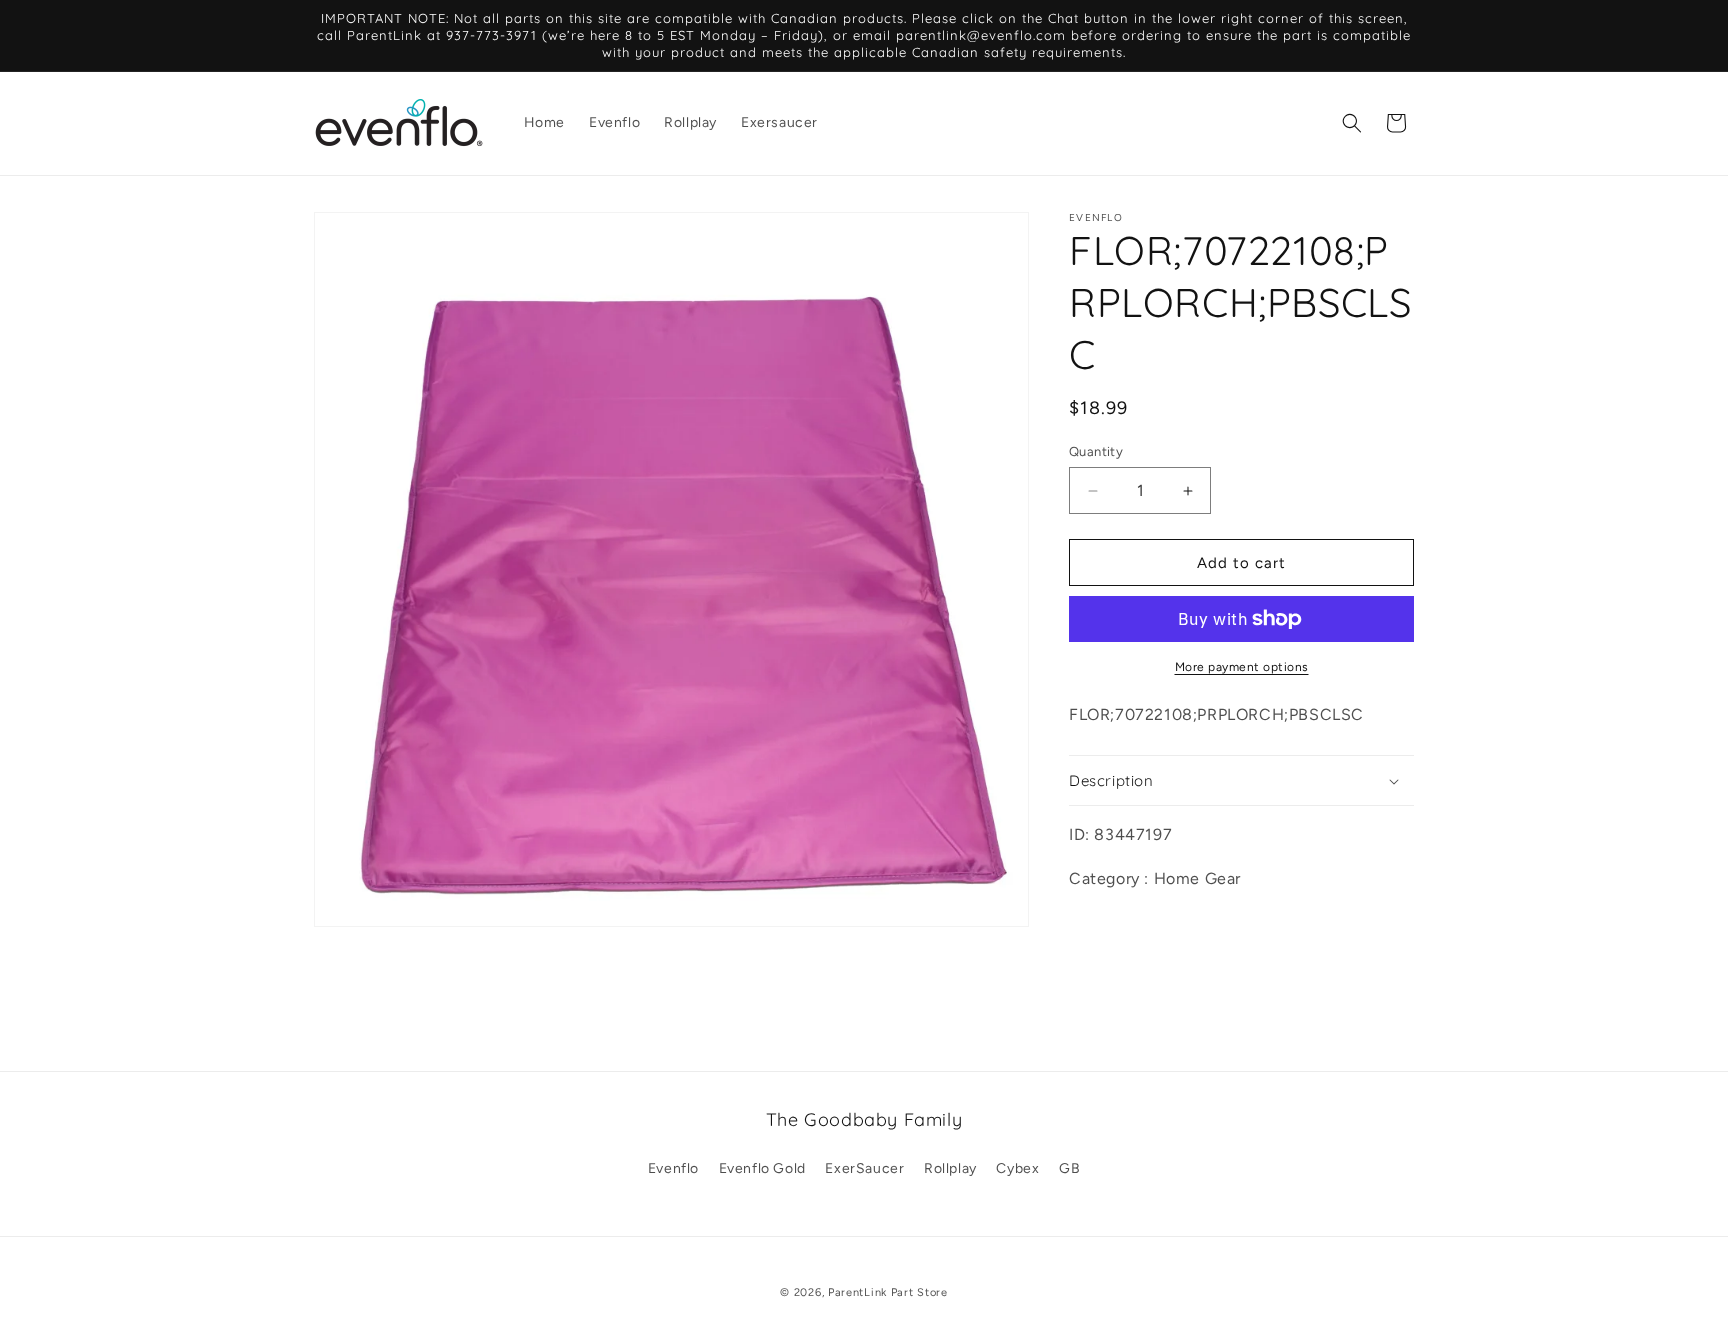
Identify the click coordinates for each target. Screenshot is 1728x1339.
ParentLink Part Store (888, 1292)
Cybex (1017, 1168)
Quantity (1096, 451)
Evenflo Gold (762, 1168)
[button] (1352, 123)
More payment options (1242, 667)
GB (1069, 1168)
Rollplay (950, 1168)
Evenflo (673, 1168)
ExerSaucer (864, 1168)
